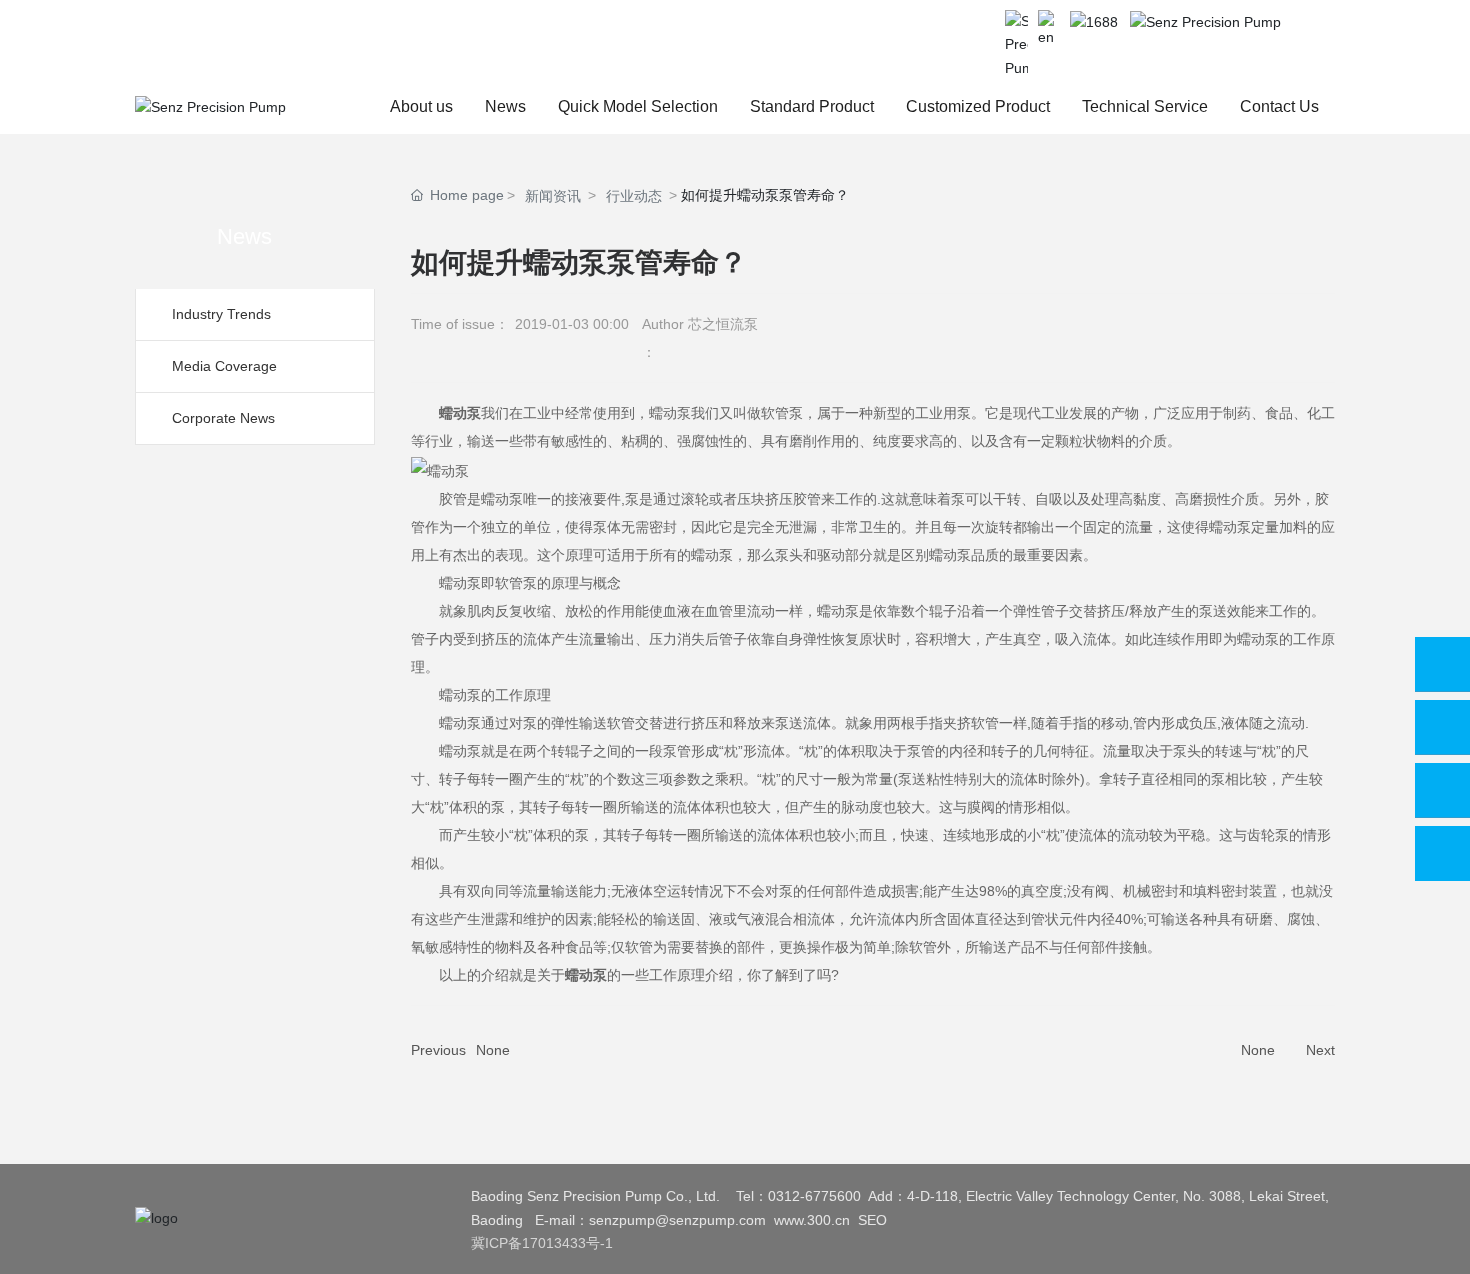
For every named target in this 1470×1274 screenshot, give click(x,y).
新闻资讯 (553, 196)
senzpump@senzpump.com (677, 1220)
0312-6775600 (814, 1196)
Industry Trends (221, 314)
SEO (872, 1220)
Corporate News (223, 418)
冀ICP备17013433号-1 (542, 1243)
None (493, 1050)
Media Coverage (224, 366)
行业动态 (634, 196)
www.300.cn (812, 1220)
